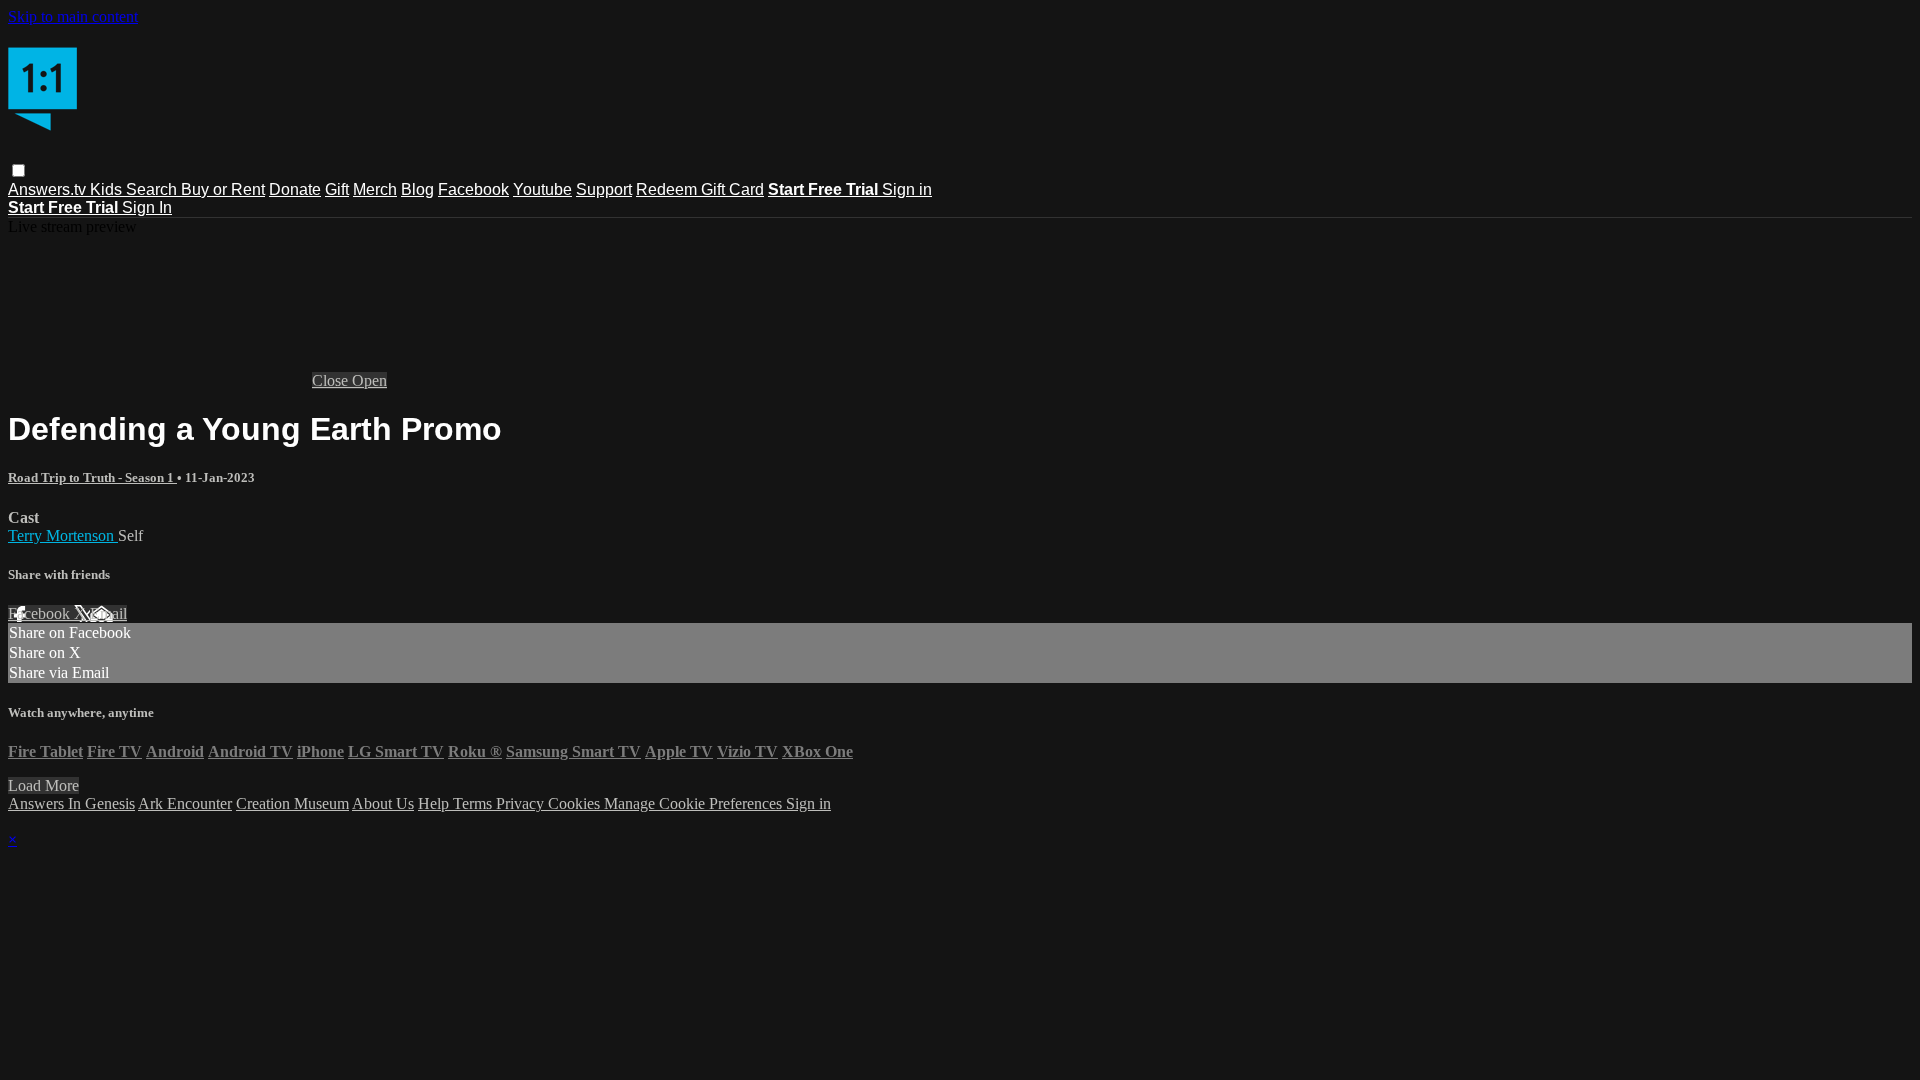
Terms (474, 803)
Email (108, 613)
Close (332, 380)
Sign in (907, 189)
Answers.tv (49, 189)
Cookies (576, 803)
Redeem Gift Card (700, 189)
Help (435, 803)
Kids (108, 189)
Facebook (473, 189)
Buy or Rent (223, 189)
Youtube (542, 189)
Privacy (522, 803)
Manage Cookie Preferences (695, 803)
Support (604, 189)
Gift (337, 189)
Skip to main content (73, 16)
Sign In (147, 207)
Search (153, 189)
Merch (375, 189)
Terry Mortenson (63, 535)
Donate (295, 189)
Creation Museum (292, 803)
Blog (417, 189)
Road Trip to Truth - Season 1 (92, 477)
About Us (383, 803)
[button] (18, 170)
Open (369, 380)
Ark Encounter (185, 803)
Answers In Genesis (71, 803)
